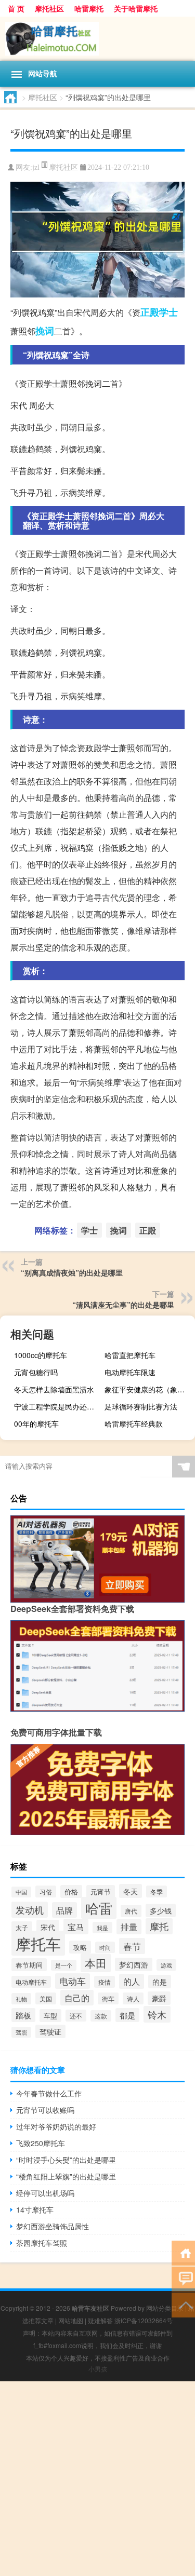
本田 (96, 1963)
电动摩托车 (31, 1982)
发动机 (30, 1910)
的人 (132, 1981)
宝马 (76, 1927)
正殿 (150, 312)
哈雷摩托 (89, 8)
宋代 (48, 1927)
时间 (105, 1947)
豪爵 (159, 1998)
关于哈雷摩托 (136, 8)
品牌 (64, 1910)
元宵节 (101, 1892)
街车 (108, 1998)
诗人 (133, 1998)
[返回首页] (183, 2252)
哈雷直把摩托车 (130, 1355)
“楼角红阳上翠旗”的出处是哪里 (66, 2176)
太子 (22, 1927)
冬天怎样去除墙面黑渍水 (54, 1389)
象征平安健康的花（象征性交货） (148, 1389)
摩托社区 (49, 8)
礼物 (21, 1999)
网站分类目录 (165, 2308)
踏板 (23, 2015)
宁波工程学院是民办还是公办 (58, 1406)
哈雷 (99, 1908)
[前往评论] (183, 2278)
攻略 (80, 1947)
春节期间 (29, 1965)
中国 (21, 1892)
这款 (101, 2016)
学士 (168, 312)
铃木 (157, 2014)
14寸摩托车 (35, 2209)
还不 (76, 2016)
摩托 (159, 1926)
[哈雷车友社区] (97, 39)
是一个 (64, 1965)
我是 (102, 1928)
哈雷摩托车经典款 (134, 1423)
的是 (160, 1982)
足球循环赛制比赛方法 (141, 1406)
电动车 (73, 1981)
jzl (36, 167)
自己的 (77, 1998)
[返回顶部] (183, 2304)
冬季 (157, 1892)
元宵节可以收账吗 (45, 2110)
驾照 (21, 2032)
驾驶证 (50, 2031)
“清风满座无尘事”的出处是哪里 (123, 1305)
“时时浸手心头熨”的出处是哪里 (66, 2160)
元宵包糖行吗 (36, 1372)
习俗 (46, 1892)
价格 (71, 1892)
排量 (129, 1927)
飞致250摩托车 (41, 2143)
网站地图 (71, 2320)
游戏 (166, 1965)
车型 (50, 2016)
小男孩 (98, 2369)
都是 (127, 2015)
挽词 (45, 331)
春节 (132, 1946)
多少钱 (161, 1910)
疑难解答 (100, 2320)
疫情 (105, 1982)
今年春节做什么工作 (49, 2093)
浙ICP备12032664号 (144, 2320)
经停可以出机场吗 (45, 2193)
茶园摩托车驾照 (42, 2243)
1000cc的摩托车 (41, 1355)
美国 (46, 1998)
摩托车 (38, 1943)
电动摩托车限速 (130, 1372)
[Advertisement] (97, 2479)
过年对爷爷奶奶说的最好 (56, 2126)
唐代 (131, 1911)
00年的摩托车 (36, 1423)
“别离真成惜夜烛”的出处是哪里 (72, 1272)
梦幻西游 (134, 1964)
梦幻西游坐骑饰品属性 (53, 2226)
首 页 (16, 8)
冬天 (131, 1891)
